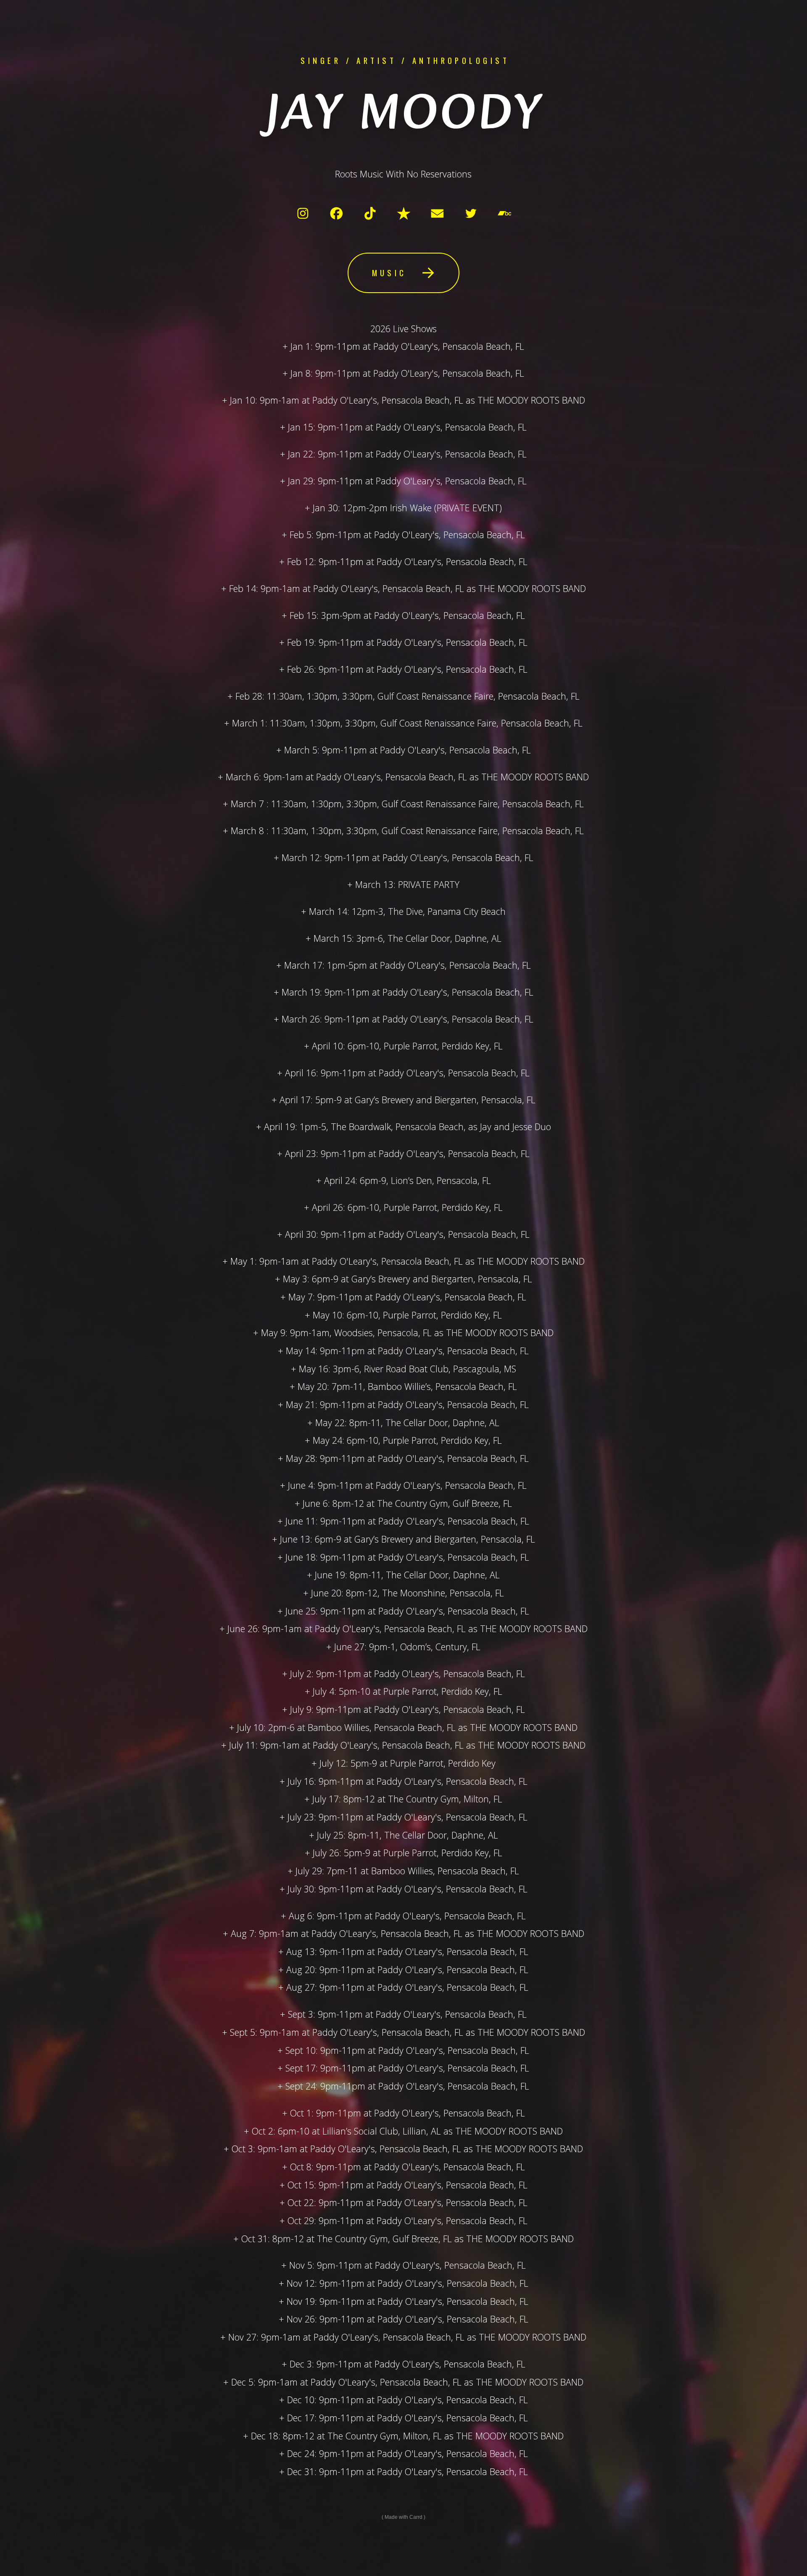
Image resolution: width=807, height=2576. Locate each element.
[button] (303, 213)
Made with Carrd (403, 2517)
